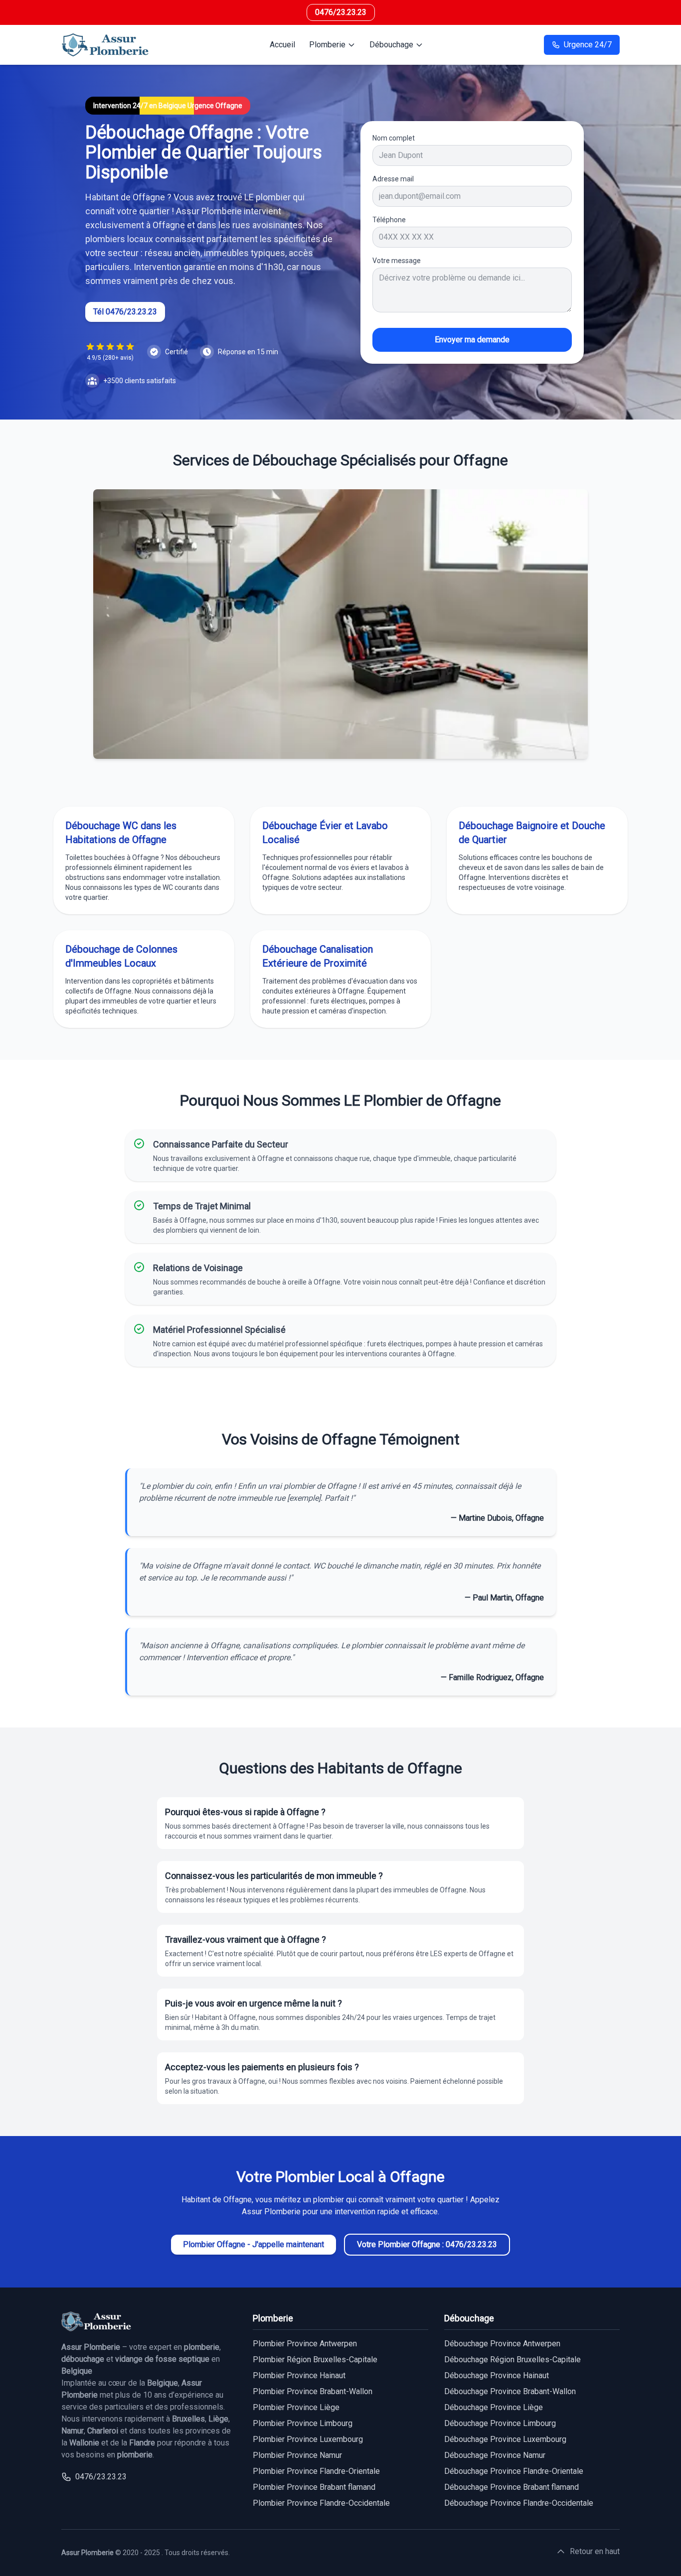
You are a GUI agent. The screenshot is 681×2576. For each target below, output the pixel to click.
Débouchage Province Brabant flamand (511, 2487)
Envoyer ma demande (472, 340)
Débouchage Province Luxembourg (505, 2439)
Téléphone (389, 220)
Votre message (397, 261)
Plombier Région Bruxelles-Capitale (315, 2360)
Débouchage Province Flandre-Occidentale (519, 2503)
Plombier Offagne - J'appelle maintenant (254, 2244)
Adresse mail (393, 179)
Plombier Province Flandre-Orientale (316, 2471)
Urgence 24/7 (588, 45)
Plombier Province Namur (297, 2455)
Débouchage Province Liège (494, 2407)
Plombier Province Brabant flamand (314, 2487)
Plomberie (327, 45)
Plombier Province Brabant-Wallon (313, 2391)
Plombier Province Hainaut (299, 2375)
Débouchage (391, 45)
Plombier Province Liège (296, 2407)
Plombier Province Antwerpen (305, 2344)
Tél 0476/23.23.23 (125, 312)
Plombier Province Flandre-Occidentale (321, 2503)
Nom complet (394, 138)
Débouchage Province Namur (495, 2455)
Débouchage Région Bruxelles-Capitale (512, 2360)
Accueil (282, 45)
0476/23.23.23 (341, 12)
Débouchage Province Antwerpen (502, 2344)
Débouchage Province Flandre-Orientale (514, 2471)
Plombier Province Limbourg (303, 2423)
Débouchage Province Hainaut (497, 2375)
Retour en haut (595, 2551)
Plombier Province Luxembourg (308, 2439)
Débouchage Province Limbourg (500, 2423)
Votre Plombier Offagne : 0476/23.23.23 (427, 2244)
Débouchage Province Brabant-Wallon (510, 2391)
